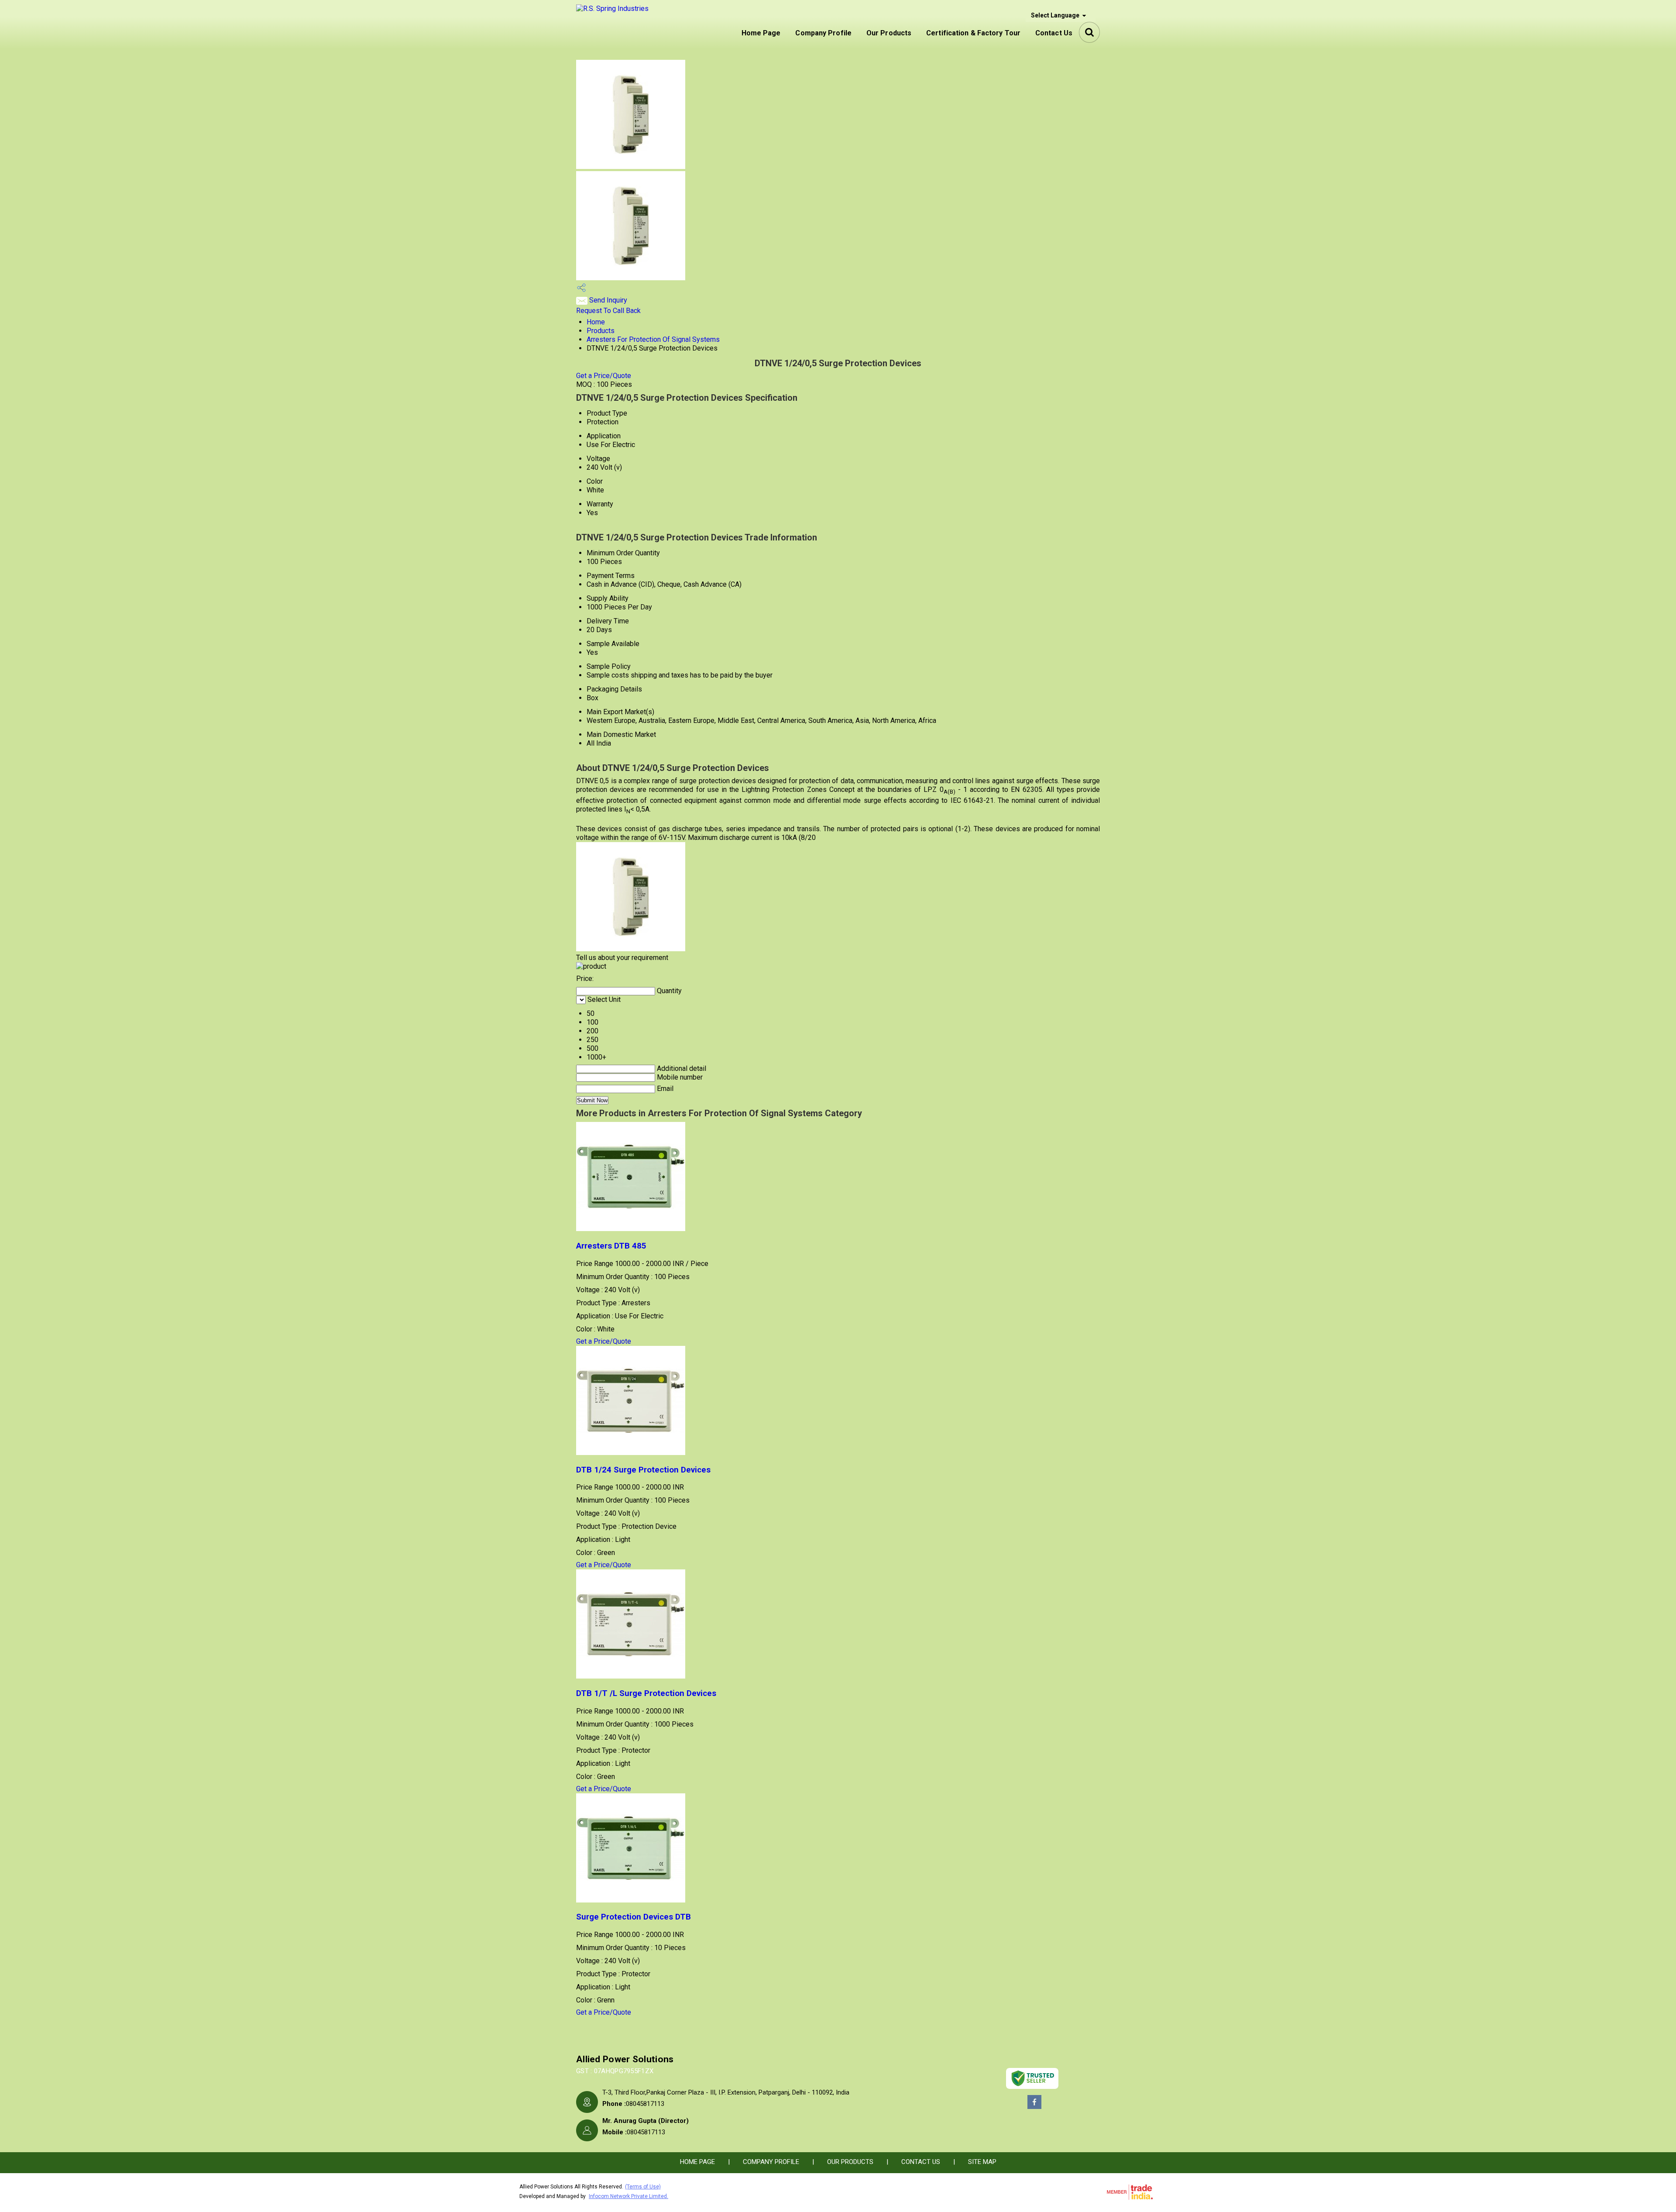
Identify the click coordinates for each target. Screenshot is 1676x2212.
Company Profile (823, 33)
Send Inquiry (607, 300)
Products (601, 331)
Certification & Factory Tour (973, 33)
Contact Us (1054, 33)
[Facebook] (1034, 2108)
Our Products (889, 33)
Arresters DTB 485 (611, 1246)
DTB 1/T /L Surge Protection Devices (646, 1693)
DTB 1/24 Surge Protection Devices (643, 1470)
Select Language (1055, 15)
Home (596, 322)
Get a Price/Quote (604, 376)
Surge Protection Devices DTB (634, 1917)
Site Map (982, 2162)
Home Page (761, 33)
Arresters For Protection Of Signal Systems (653, 339)
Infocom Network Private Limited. (628, 2196)
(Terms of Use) (643, 2187)
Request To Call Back (608, 311)
